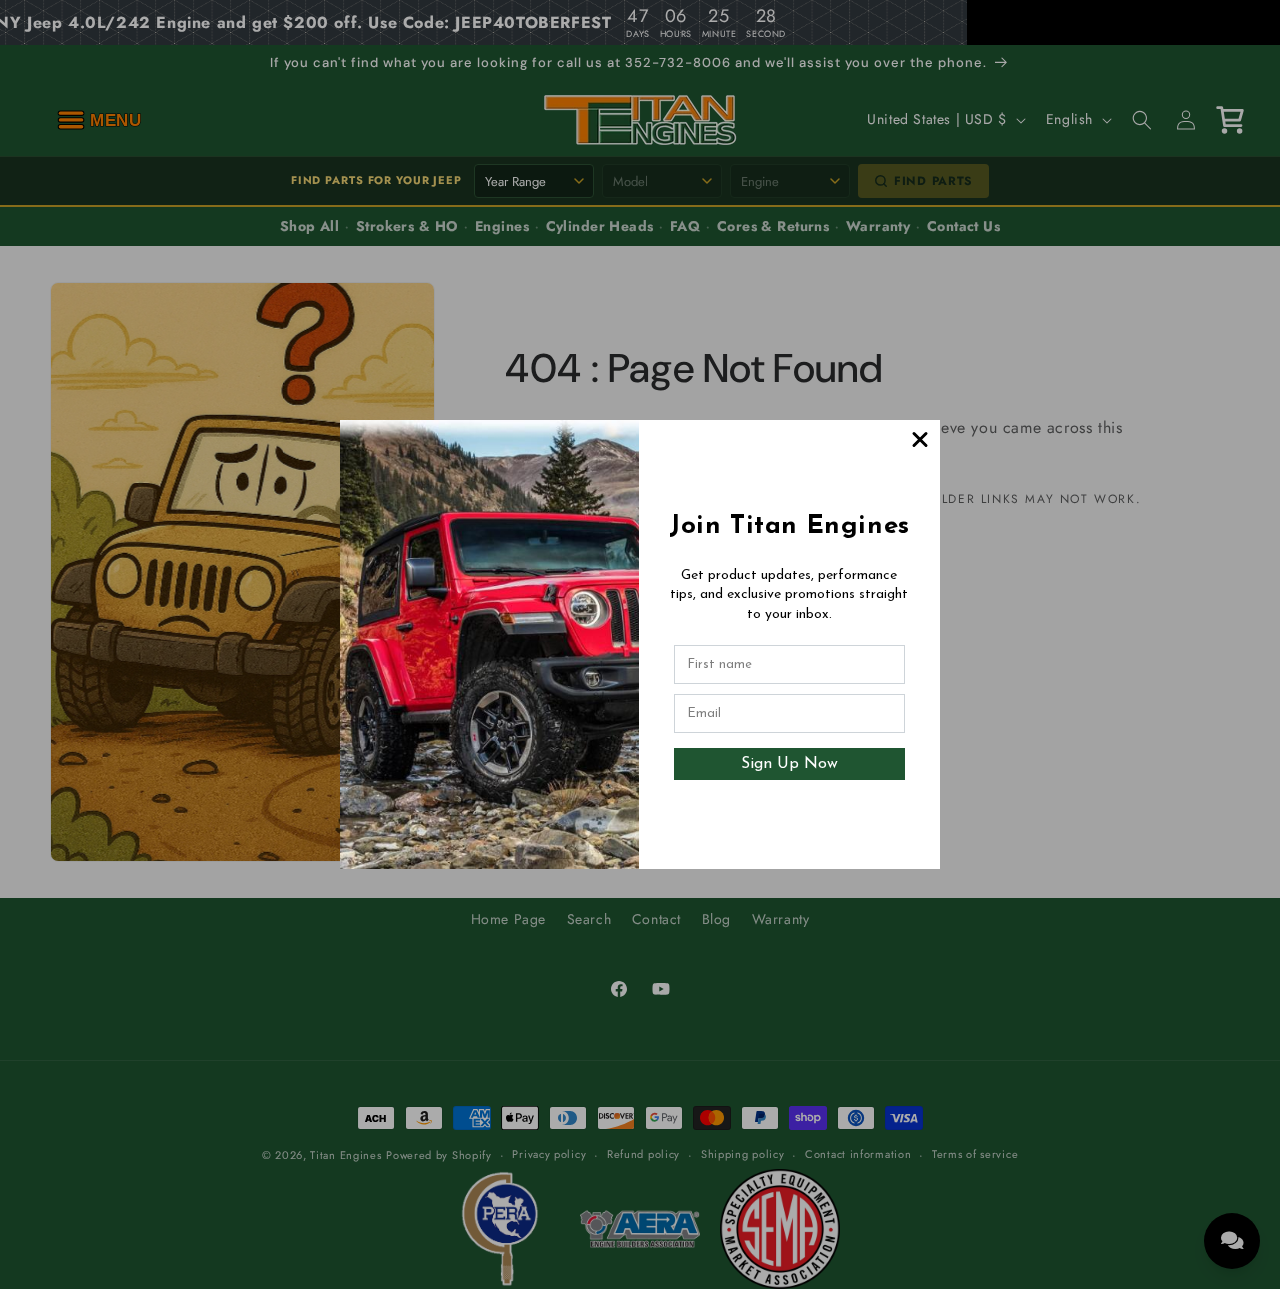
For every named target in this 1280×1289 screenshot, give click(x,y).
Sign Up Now (789, 764)
